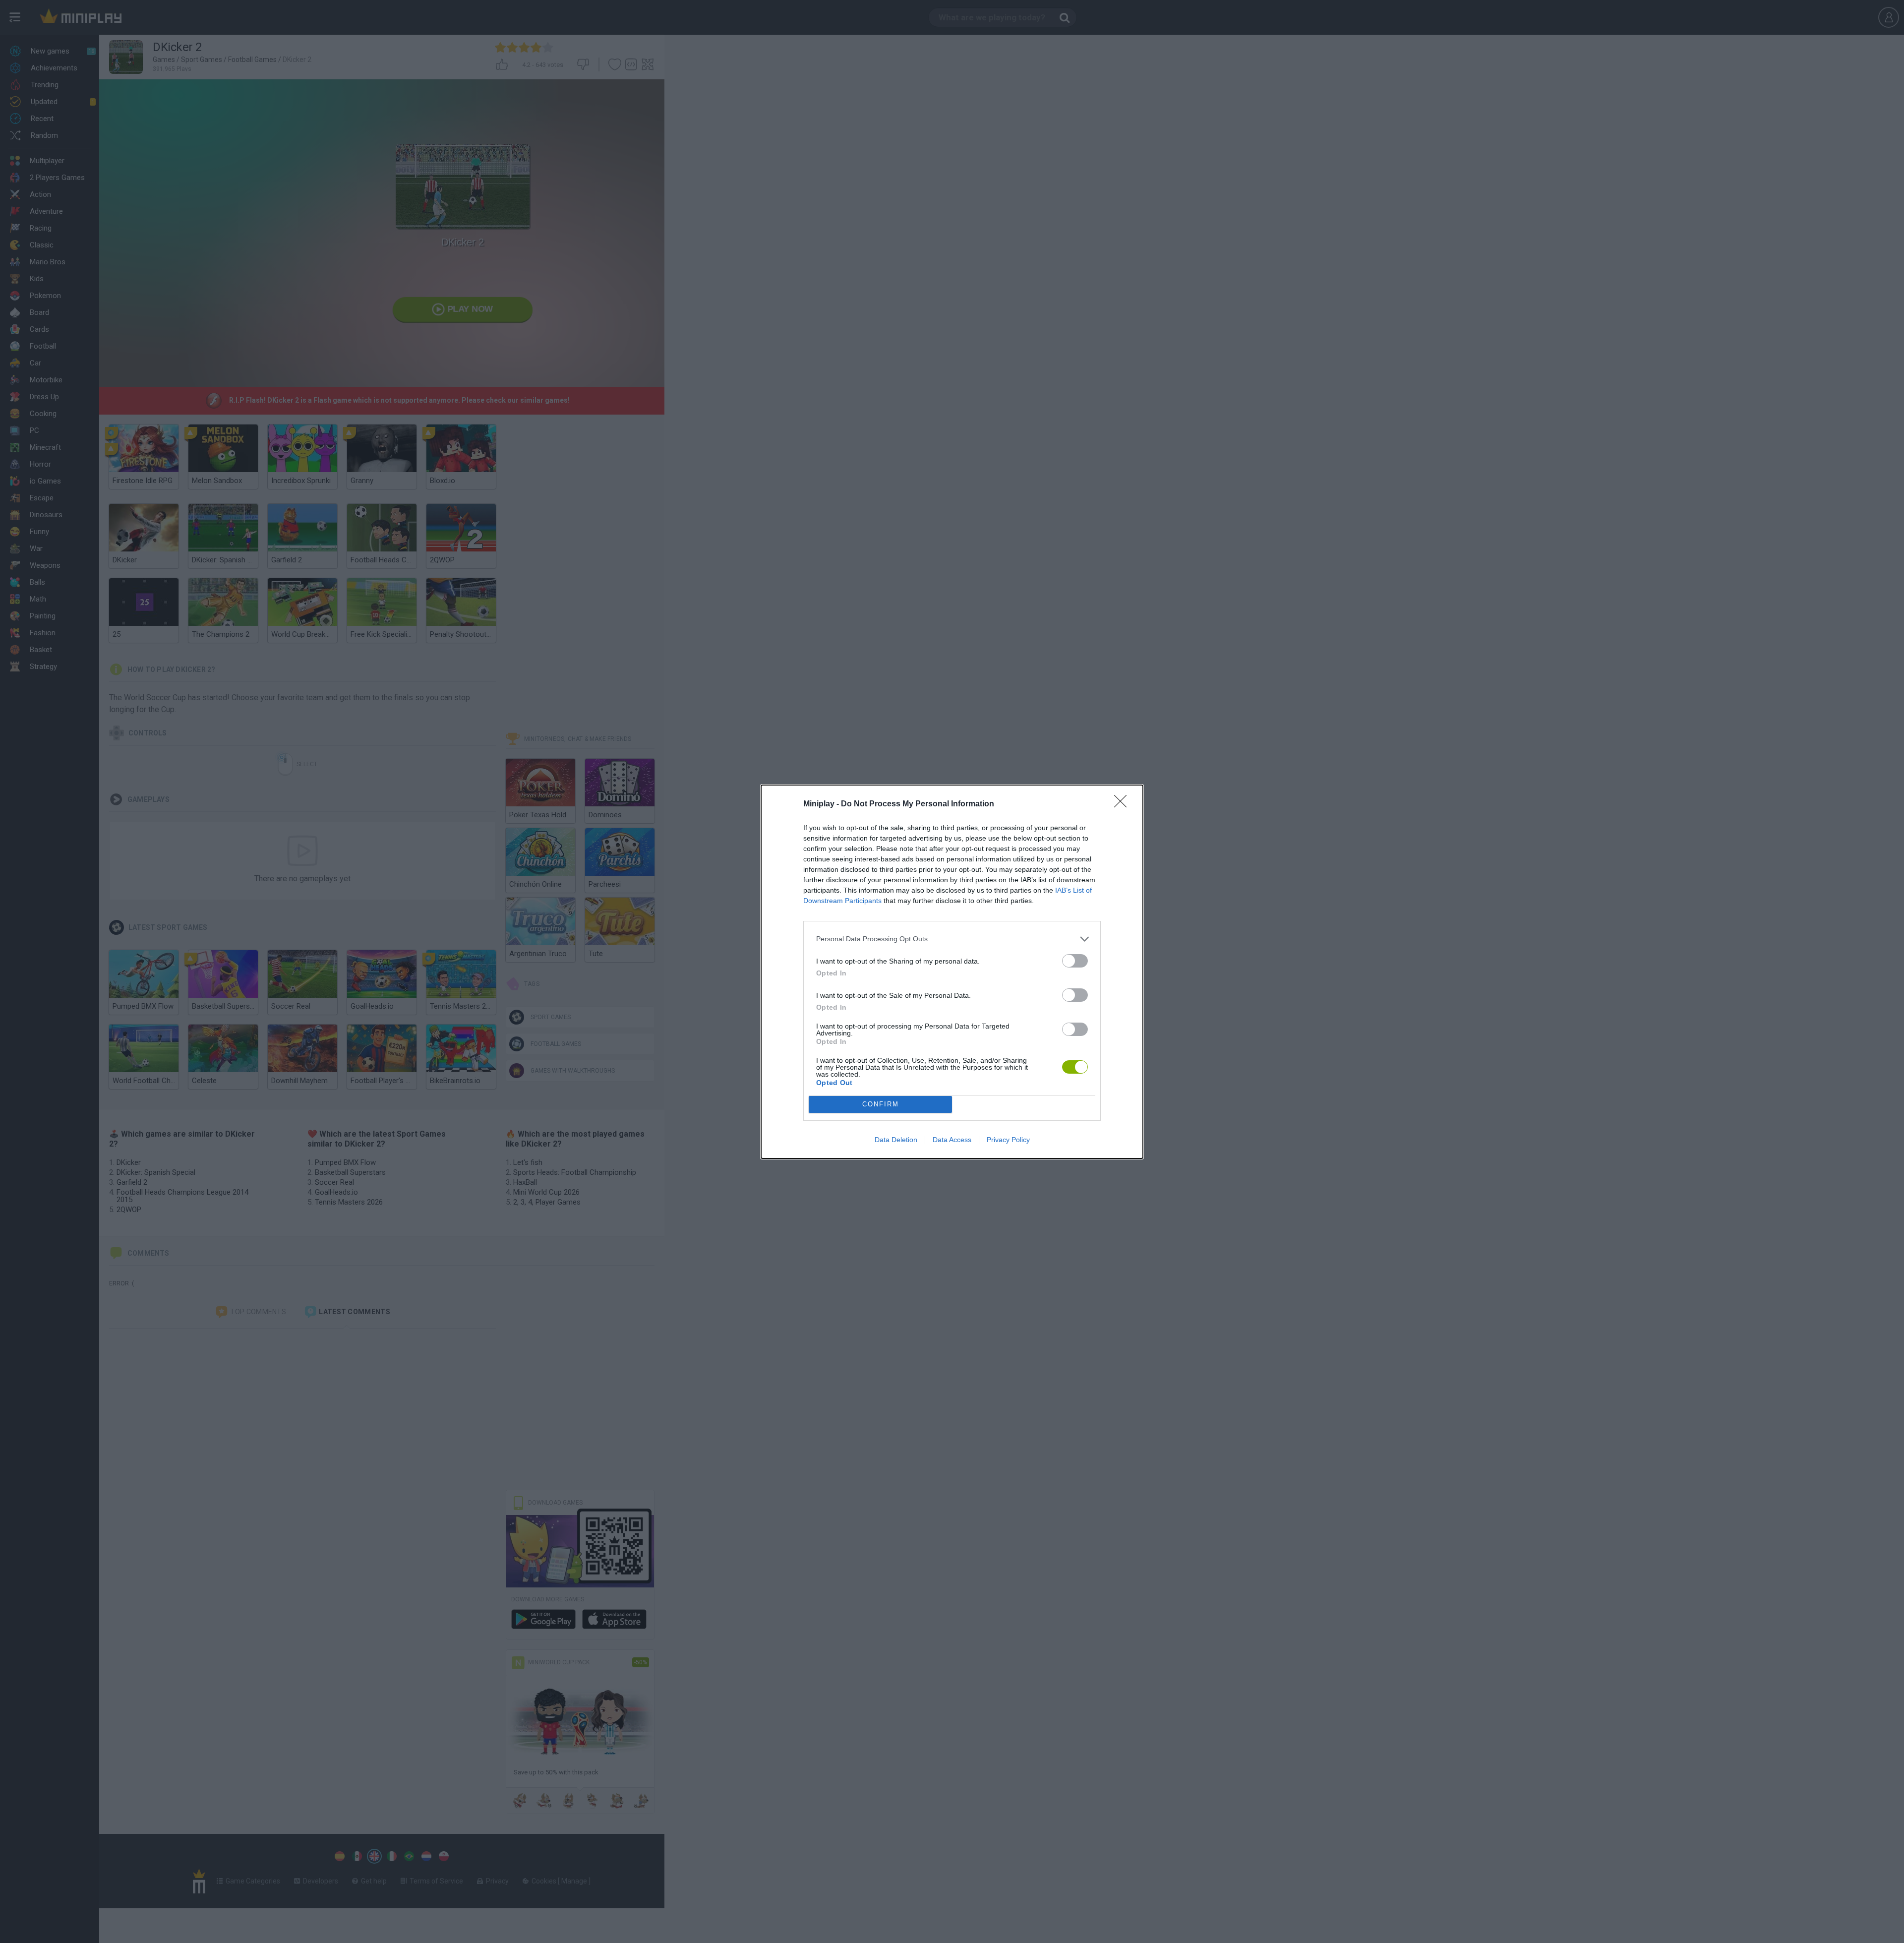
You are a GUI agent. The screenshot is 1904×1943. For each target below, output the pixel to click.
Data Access (952, 1140)
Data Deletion (896, 1140)
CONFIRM (881, 1104)
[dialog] (952, 972)
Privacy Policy (1008, 1140)
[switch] (1075, 961)
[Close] (1124, 804)
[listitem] (952, 939)
